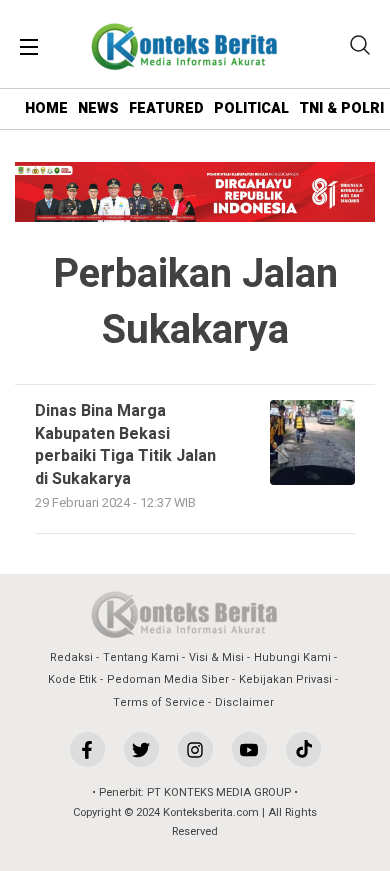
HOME (46, 108)
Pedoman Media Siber (168, 679)
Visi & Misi (216, 657)
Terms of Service (159, 702)
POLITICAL (251, 108)
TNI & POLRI (341, 108)
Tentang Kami (141, 657)
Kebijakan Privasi (285, 679)
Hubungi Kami (292, 657)
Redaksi (71, 657)
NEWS (98, 108)
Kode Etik (72, 679)
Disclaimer (244, 702)
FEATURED (166, 108)
